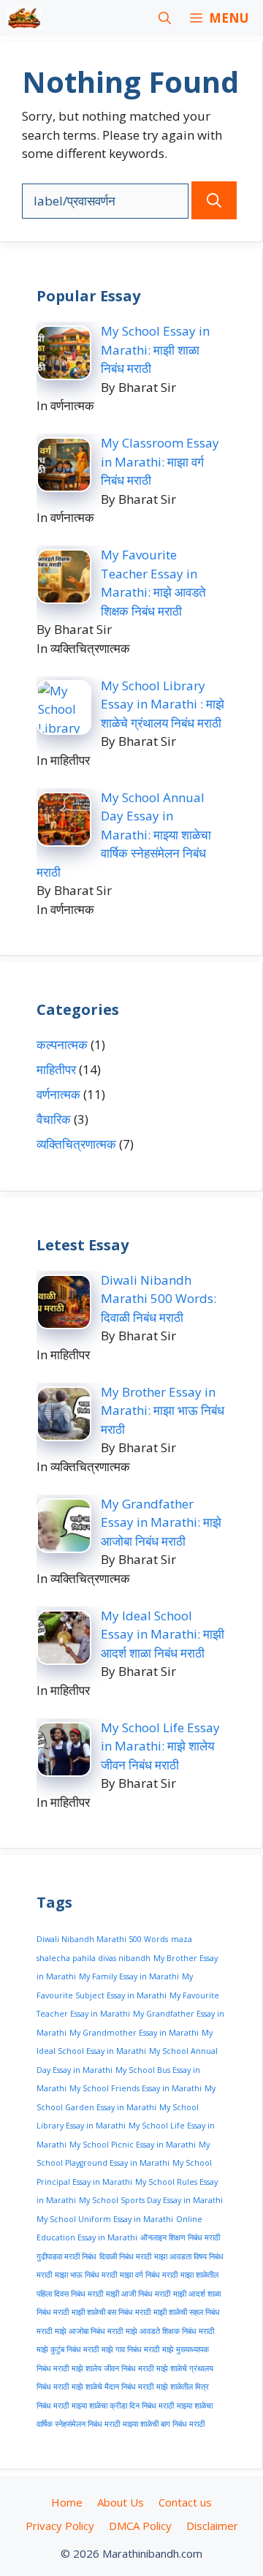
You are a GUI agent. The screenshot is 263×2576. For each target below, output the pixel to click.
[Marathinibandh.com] (24, 18)
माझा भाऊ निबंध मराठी (86, 2275)
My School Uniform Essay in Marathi (105, 2219)
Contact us (185, 2502)
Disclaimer (212, 2526)
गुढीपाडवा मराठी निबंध (66, 2256)
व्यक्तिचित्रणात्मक (76, 1144)
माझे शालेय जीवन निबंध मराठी (113, 2368)
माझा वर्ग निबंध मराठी (149, 2275)
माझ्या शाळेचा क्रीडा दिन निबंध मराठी (123, 2406)
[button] (165, 18)
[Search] (214, 200)
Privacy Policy (60, 2526)
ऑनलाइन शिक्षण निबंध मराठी (180, 2237)
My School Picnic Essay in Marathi (133, 2145)
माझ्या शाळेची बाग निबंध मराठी (164, 2424)
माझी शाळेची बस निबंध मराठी (111, 2312)
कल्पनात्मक (62, 1045)
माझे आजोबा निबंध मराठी (89, 2331)
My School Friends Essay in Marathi (136, 2088)
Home (67, 2502)
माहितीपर (56, 1069)
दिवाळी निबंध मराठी (125, 2256)
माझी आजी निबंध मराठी (138, 2294)
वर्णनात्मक (58, 1094)
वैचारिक (54, 1119)
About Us (121, 2502)
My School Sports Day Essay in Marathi (151, 2200)
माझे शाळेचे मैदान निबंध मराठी (113, 2387)
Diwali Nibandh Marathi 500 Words (102, 1939)
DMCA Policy (140, 2526)
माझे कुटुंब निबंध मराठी (68, 2349)
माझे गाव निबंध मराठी (130, 2349)
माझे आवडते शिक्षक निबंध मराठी (170, 2331)
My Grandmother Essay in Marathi (134, 2033)
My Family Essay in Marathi (129, 1976)
